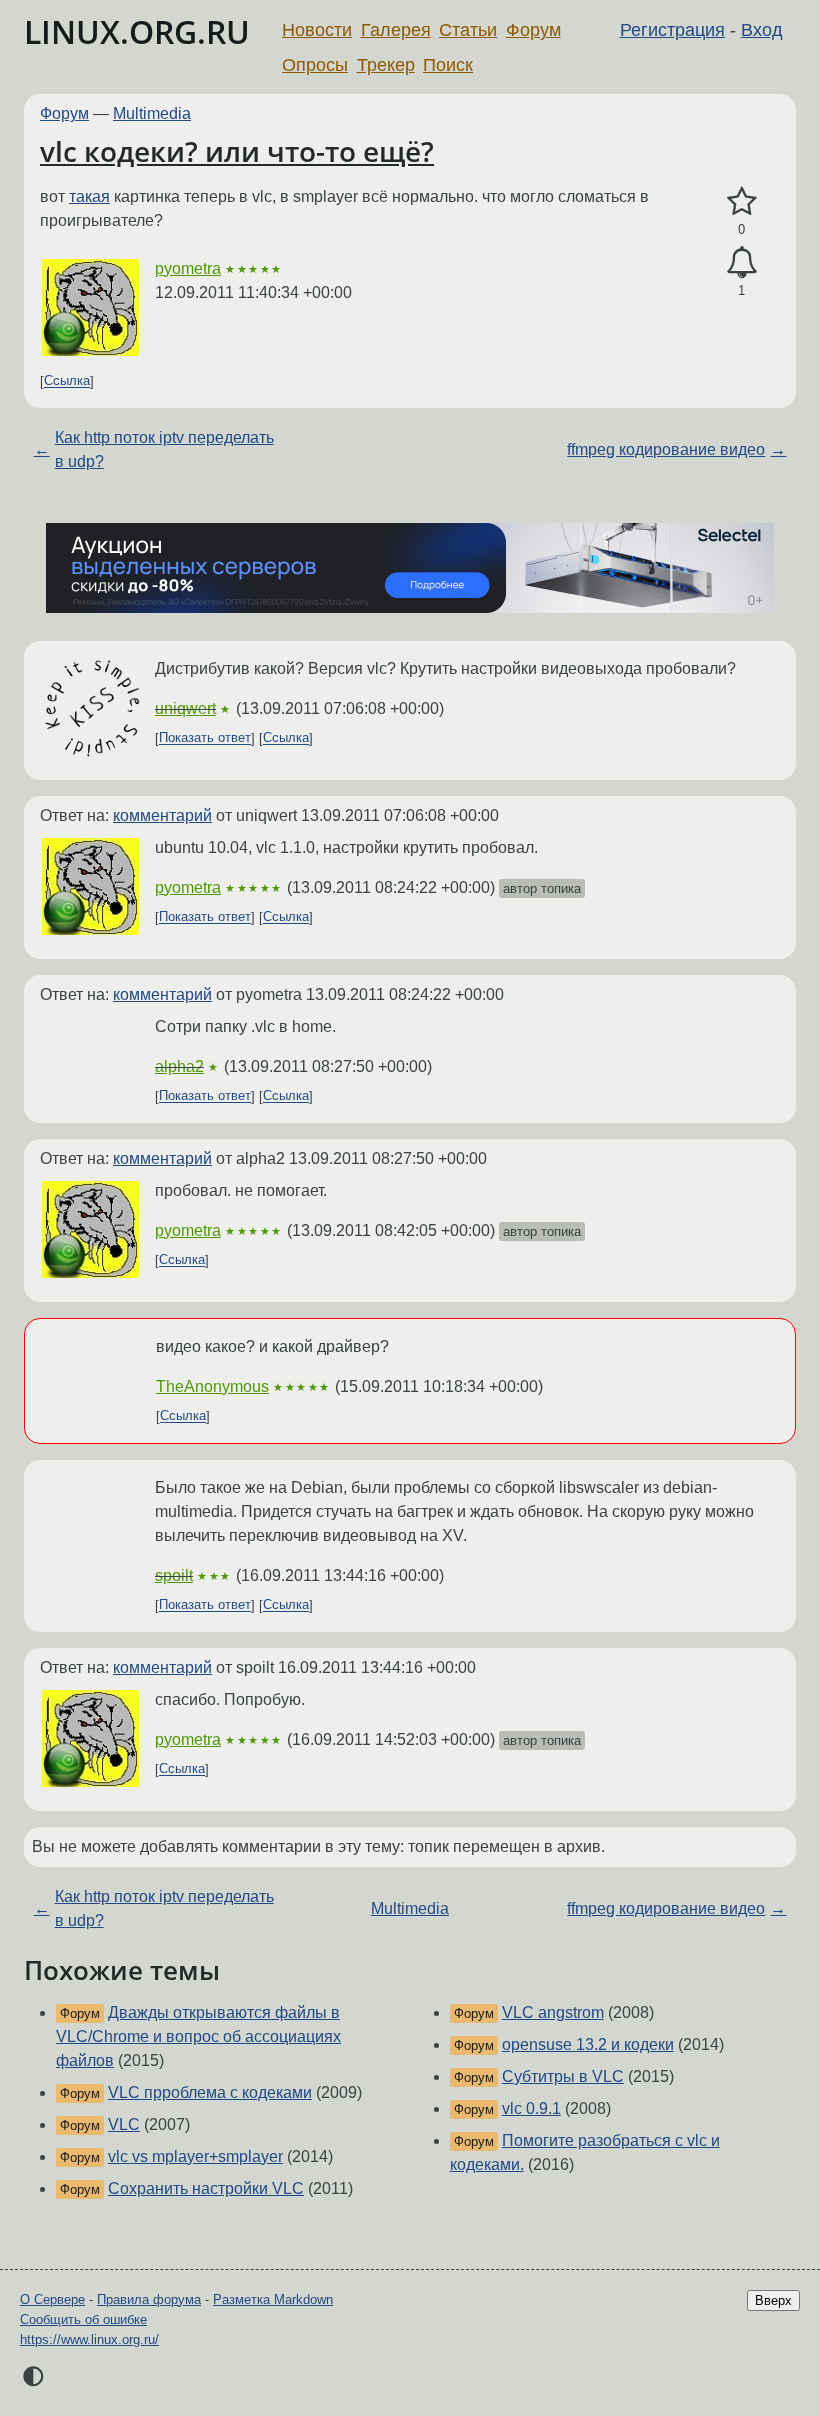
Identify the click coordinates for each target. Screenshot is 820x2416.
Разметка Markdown (273, 2299)
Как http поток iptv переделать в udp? (164, 449)
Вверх (773, 2300)
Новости (317, 30)
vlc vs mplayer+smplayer (195, 2156)
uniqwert (185, 708)
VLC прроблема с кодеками (210, 2092)
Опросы (315, 65)
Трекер (386, 65)
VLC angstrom (553, 2012)
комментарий (162, 815)
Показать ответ (205, 738)
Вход (762, 30)
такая (89, 196)
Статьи (468, 30)
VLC (124, 2124)
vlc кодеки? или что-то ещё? (237, 151)
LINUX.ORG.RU (137, 31)
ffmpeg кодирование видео (666, 449)
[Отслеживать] (741, 263)
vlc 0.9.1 (531, 2108)
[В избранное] (741, 202)
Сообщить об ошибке (83, 2319)
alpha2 (179, 1066)
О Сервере (52, 2299)
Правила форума (149, 2299)
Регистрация (672, 30)
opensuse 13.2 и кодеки (588, 2044)
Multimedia (152, 113)
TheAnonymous (212, 1386)
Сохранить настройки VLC (206, 2188)
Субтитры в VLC (563, 2076)
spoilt (174, 1575)
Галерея (396, 30)
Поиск (448, 65)
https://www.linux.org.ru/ (89, 2339)
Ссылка (67, 381)
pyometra (188, 268)
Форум (533, 30)
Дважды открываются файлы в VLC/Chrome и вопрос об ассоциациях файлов (198, 2036)
